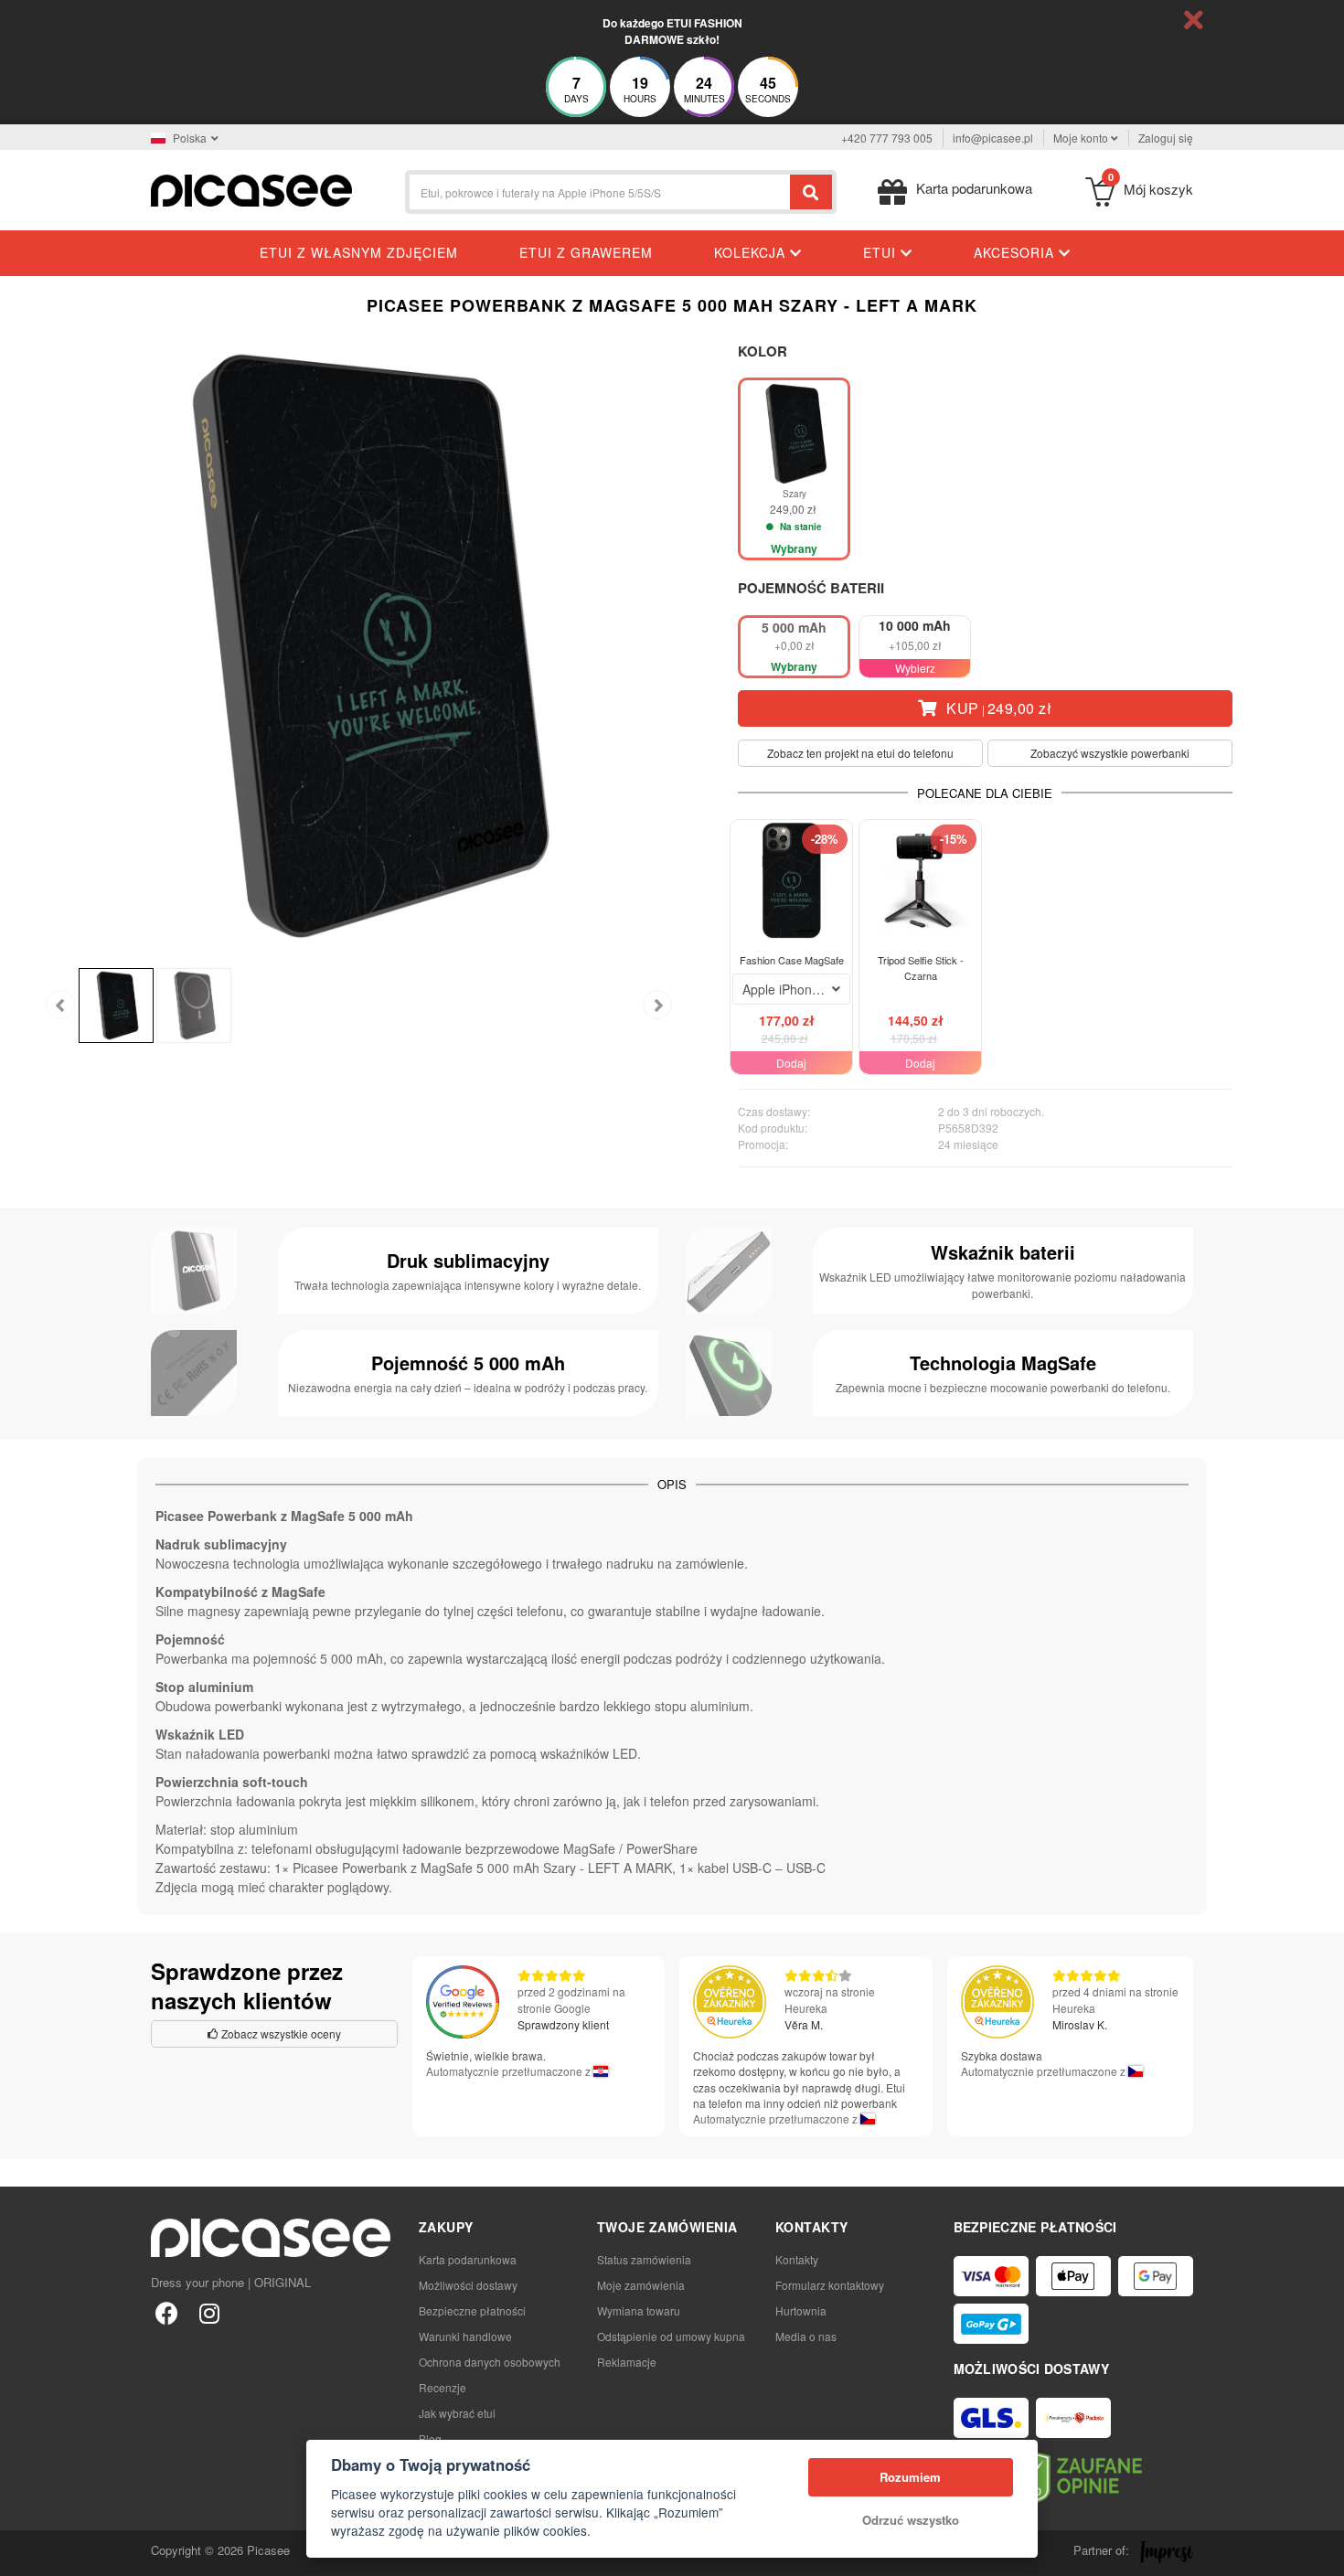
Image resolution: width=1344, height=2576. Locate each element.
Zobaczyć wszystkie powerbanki (1110, 753)
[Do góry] (24, 2552)
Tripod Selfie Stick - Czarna (921, 968)
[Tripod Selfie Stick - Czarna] (920, 881)
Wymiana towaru (639, 2310)
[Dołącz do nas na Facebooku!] (167, 2312)
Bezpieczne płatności (472, 2310)
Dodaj (791, 1063)
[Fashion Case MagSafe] (791, 881)
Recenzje (443, 2387)
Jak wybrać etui (457, 2413)
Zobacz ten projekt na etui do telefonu (860, 753)
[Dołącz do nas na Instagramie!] (209, 2312)
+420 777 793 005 (887, 138)
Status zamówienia (644, 2259)
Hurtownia (801, 2310)
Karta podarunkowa (468, 2259)
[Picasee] (251, 189)
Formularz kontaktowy (830, 2285)
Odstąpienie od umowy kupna (671, 2336)
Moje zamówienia (641, 2285)
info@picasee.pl (993, 138)
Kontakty (797, 2259)
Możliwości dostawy (468, 2285)
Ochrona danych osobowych (490, 2362)
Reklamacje (627, 2362)
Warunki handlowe (465, 2336)
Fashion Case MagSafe (792, 960)
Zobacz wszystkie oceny (280, 2033)
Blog (430, 2438)
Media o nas (806, 2336)
